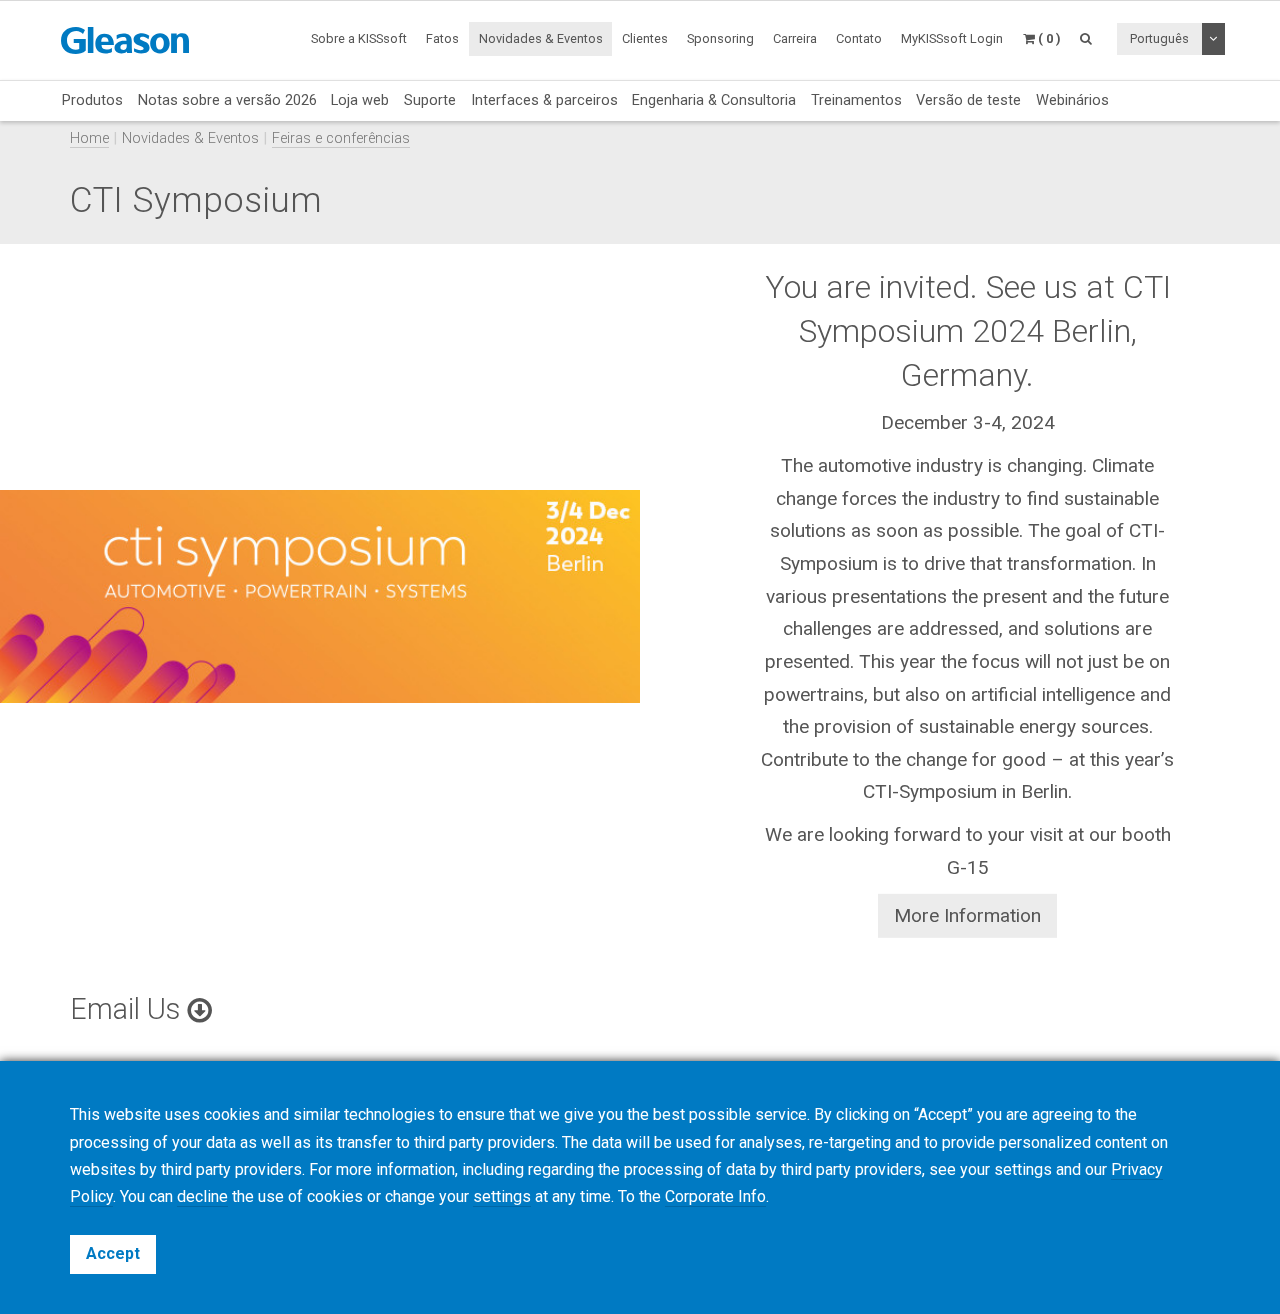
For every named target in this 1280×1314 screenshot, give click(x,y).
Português (1159, 38)
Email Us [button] (128, 1009)
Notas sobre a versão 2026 (227, 100)
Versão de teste (968, 100)
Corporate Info (715, 1196)
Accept (113, 1253)
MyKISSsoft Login (952, 38)
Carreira (795, 38)
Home (89, 138)
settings (502, 1196)
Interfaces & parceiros (544, 100)
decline (202, 1196)
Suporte (430, 100)
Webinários (1072, 100)
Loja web (360, 100)
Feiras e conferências (341, 138)
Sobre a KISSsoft (359, 38)
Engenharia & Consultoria (714, 100)
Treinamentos (856, 100)
